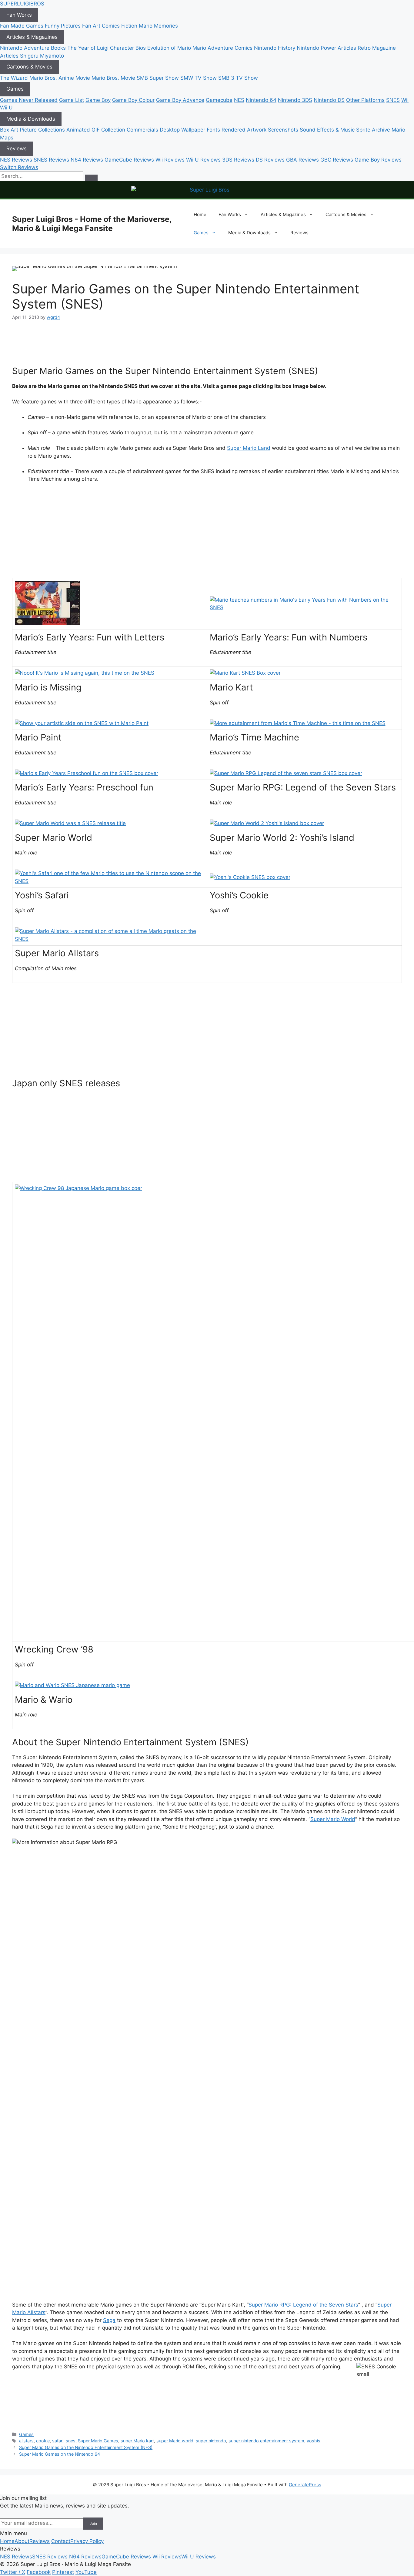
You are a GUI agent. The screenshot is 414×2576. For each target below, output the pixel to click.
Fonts (213, 130)
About (22, 2541)
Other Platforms (365, 100)
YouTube (86, 2572)
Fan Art (91, 26)
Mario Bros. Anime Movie (60, 78)
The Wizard (14, 78)
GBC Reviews (337, 160)
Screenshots (283, 130)
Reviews (17, 149)
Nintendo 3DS (295, 100)
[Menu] (91, 178)
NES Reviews (16, 160)
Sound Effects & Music (327, 130)
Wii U (6, 108)
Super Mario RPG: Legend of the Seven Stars (303, 2305)
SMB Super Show (158, 78)
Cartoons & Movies (29, 67)
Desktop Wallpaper (182, 130)
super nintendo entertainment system (266, 2441)
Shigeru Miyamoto (42, 56)
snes (71, 2441)
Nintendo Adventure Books (33, 48)
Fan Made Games (22, 26)
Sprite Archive (373, 130)
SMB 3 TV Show (238, 78)
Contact (61, 2541)
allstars (26, 2441)
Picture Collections (42, 130)
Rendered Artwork (244, 130)
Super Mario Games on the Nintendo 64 (60, 2454)
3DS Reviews (238, 160)
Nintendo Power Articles (326, 48)
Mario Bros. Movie (113, 78)
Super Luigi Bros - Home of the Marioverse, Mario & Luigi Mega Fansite (92, 224)
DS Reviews (270, 160)
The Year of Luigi (88, 48)
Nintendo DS (329, 100)
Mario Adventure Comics (222, 48)
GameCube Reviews (129, 160)
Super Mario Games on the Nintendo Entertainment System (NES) (86, 2447)
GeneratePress (305, 2485)
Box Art (9, 130)
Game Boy (98, 100)
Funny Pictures (63, 26)
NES (239, 100)
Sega (109, 2320)
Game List (72, 100)
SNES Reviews (51, 160)
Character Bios (128, 48)
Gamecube (219, 100)
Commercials (142, 130)
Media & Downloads (31, 119)
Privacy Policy (87, 2541)
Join (93, 2523)
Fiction (129, 26)
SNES (393, 100)
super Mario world (175, 2441)
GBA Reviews (302, 160)
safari (58, 2441)
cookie (43, 2441)
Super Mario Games (98, 2441)
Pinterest (63, 2572)
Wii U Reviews (203, 160)
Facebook (39, 2572)
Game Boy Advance (180, 100)
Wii (405, 100)
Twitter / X (13, 2572)
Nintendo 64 (261, 100)
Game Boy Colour (133, 100)
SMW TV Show (199, 78)
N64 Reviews (87, 160)
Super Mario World (333, 1819)
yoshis (314, 2441)
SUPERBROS (22, 4)
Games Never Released (29, 100)
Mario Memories (158, 26)
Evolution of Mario (169, 48)
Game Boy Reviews (378, 160)
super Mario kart (137, 2441)
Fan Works (19, 15)
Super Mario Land (249, 448)
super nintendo (211, 2441)
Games (15, 89)
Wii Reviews (170, 160)
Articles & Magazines (32, 37)
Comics (111, 26)
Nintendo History (275, 48)
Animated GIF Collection (96, 130)
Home (200, 214)
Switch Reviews (19, 167)
